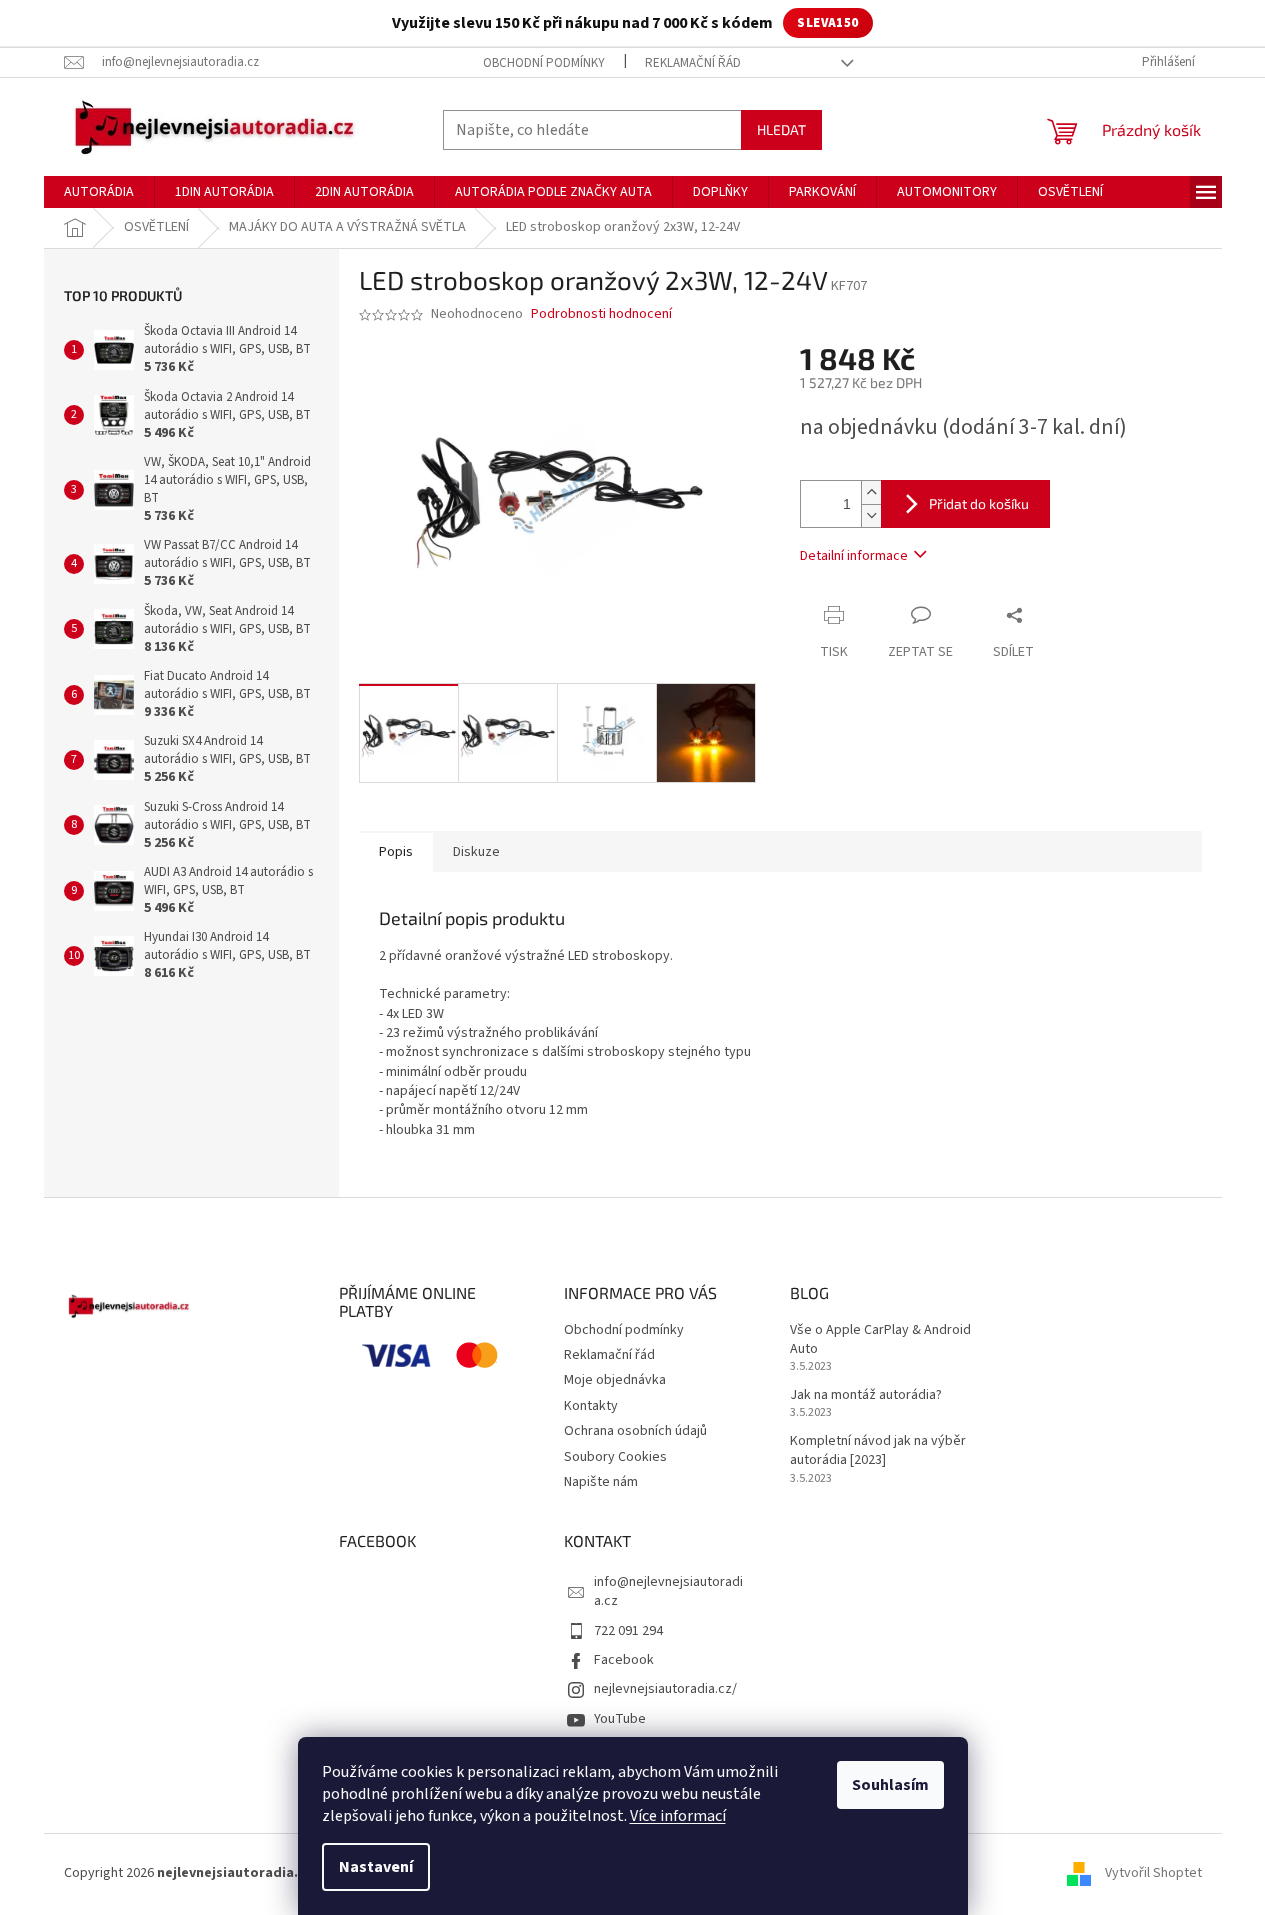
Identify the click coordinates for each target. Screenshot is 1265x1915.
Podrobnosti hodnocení (601, 314)
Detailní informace (854, 556)
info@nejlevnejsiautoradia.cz (668, 1591)
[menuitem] (99, 192)
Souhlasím (890, 1785)
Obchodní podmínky (544, 63)
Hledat (781, 129)
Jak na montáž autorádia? (866, 1395)
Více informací (678, 1816)
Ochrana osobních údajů (635, 1431)
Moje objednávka (615, 1380)
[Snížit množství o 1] (871, 515)
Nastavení (376, 1867)
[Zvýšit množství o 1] (871, 492)
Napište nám (601, 1482)
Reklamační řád (693, 63)
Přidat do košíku (979, 503)
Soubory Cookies (615, 1457)
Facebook (624, 1660)
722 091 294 (628, 1631)
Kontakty (591, 1406)
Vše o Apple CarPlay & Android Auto (880, 1340)
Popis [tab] (396, 852)
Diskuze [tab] (476, 852)
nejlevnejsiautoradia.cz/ (665, 1689)
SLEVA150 (827, 23)
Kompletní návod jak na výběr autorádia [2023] (878, 1451)
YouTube (620, 1719)
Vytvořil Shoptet (1153, 1873)
